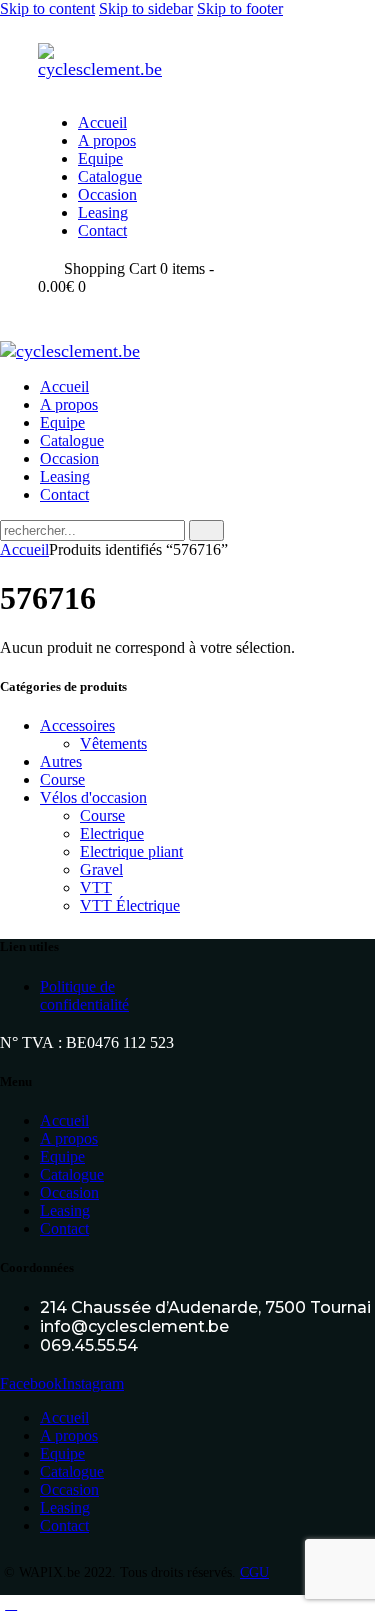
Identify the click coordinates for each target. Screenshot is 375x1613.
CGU (254, 1572)
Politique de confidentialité (84, 995)
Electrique (112, 833)
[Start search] (206, 530)
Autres (61, 761)
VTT (96, 887)
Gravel (101, 869)
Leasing (65, 1210)
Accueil (24, 549)
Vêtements (113, 743)
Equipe (62, 1156)
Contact (64, 1228)
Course (62, 779)
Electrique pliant (131, 851)
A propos (69, 1138)
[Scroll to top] (11, 1603)
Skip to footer (240, 8)
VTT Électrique (130, 905)
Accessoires (77, 725)
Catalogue (72, 1174)
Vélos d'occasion (93, 797)
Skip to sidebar (146, 8)
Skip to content (47, 8)
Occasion (69, 1192)
